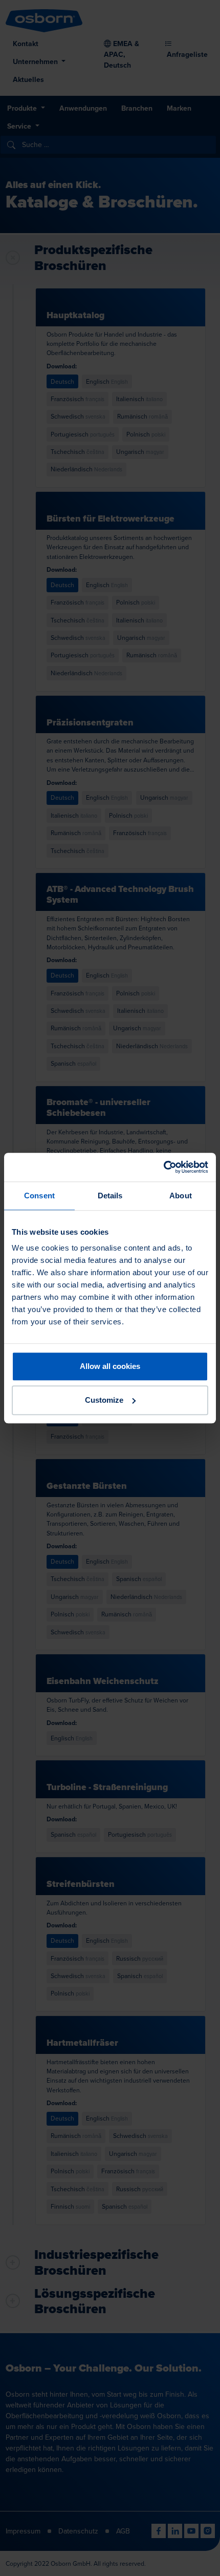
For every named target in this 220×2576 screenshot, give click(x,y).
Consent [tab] (39, 1196)
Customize (104, 1400)
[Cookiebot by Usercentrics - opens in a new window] (163, 1167)
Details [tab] (110, 1196)
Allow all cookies (110, 1366)
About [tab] (181, 1196)
